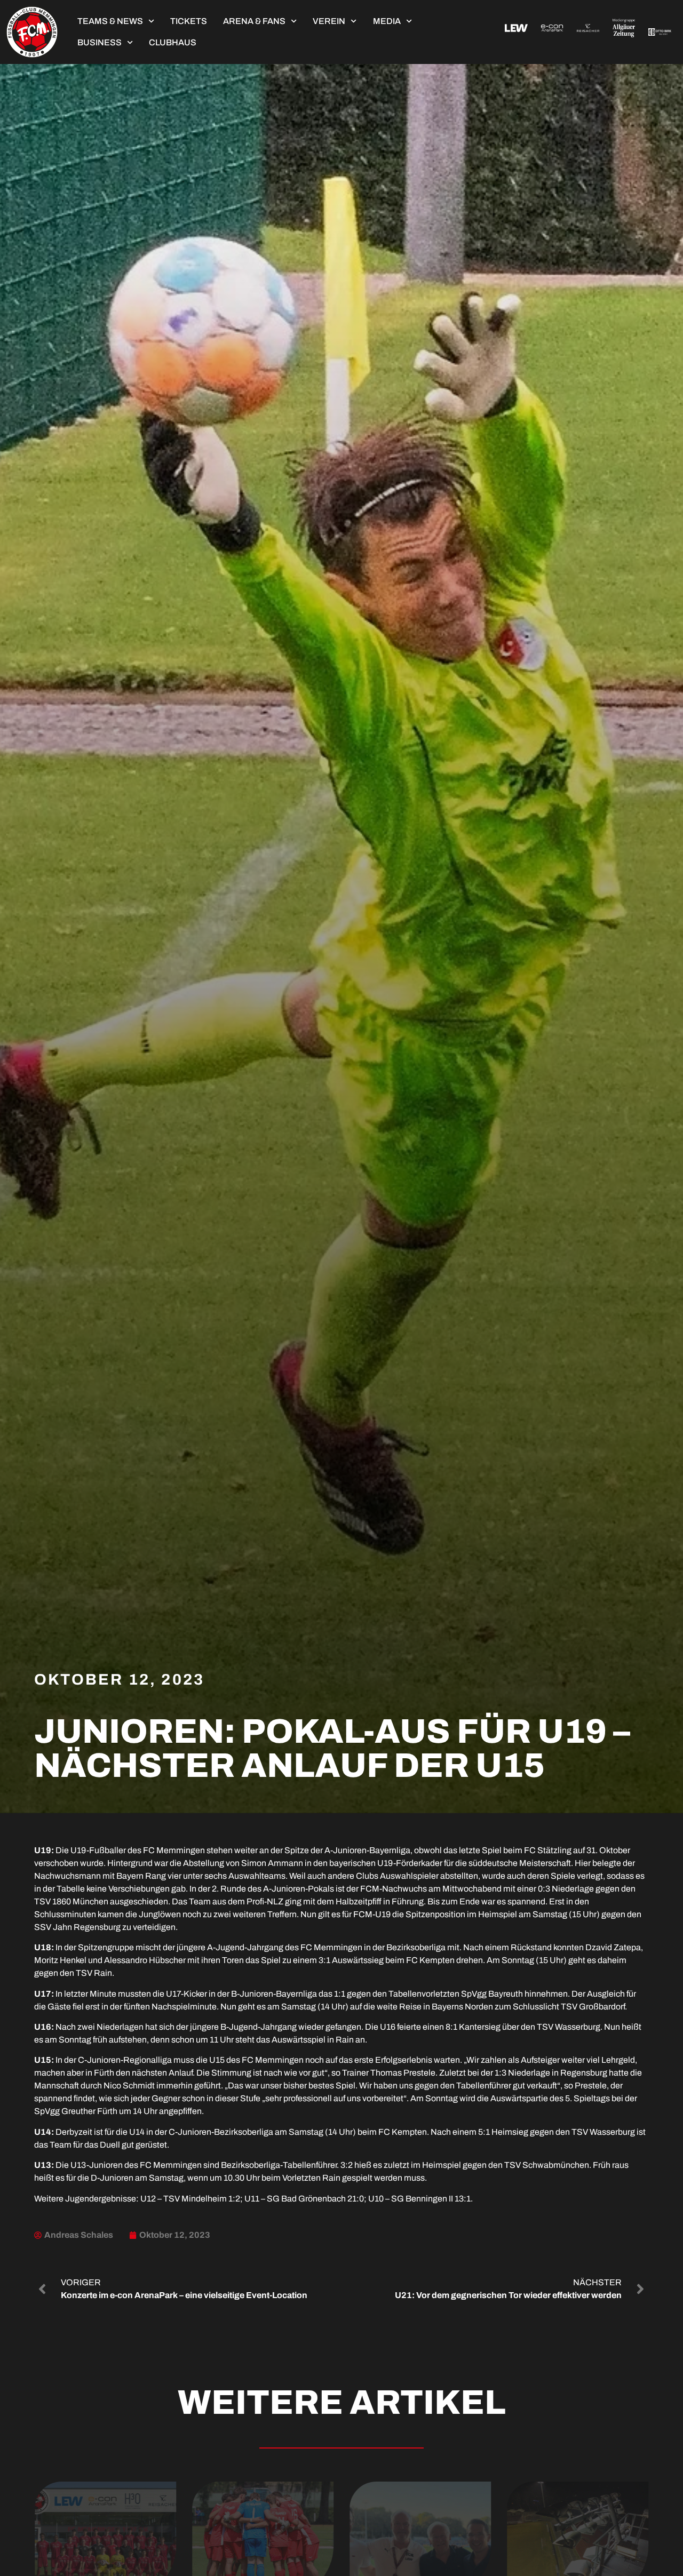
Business (100, 42)
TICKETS (189, 21)
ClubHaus (173, 42)
